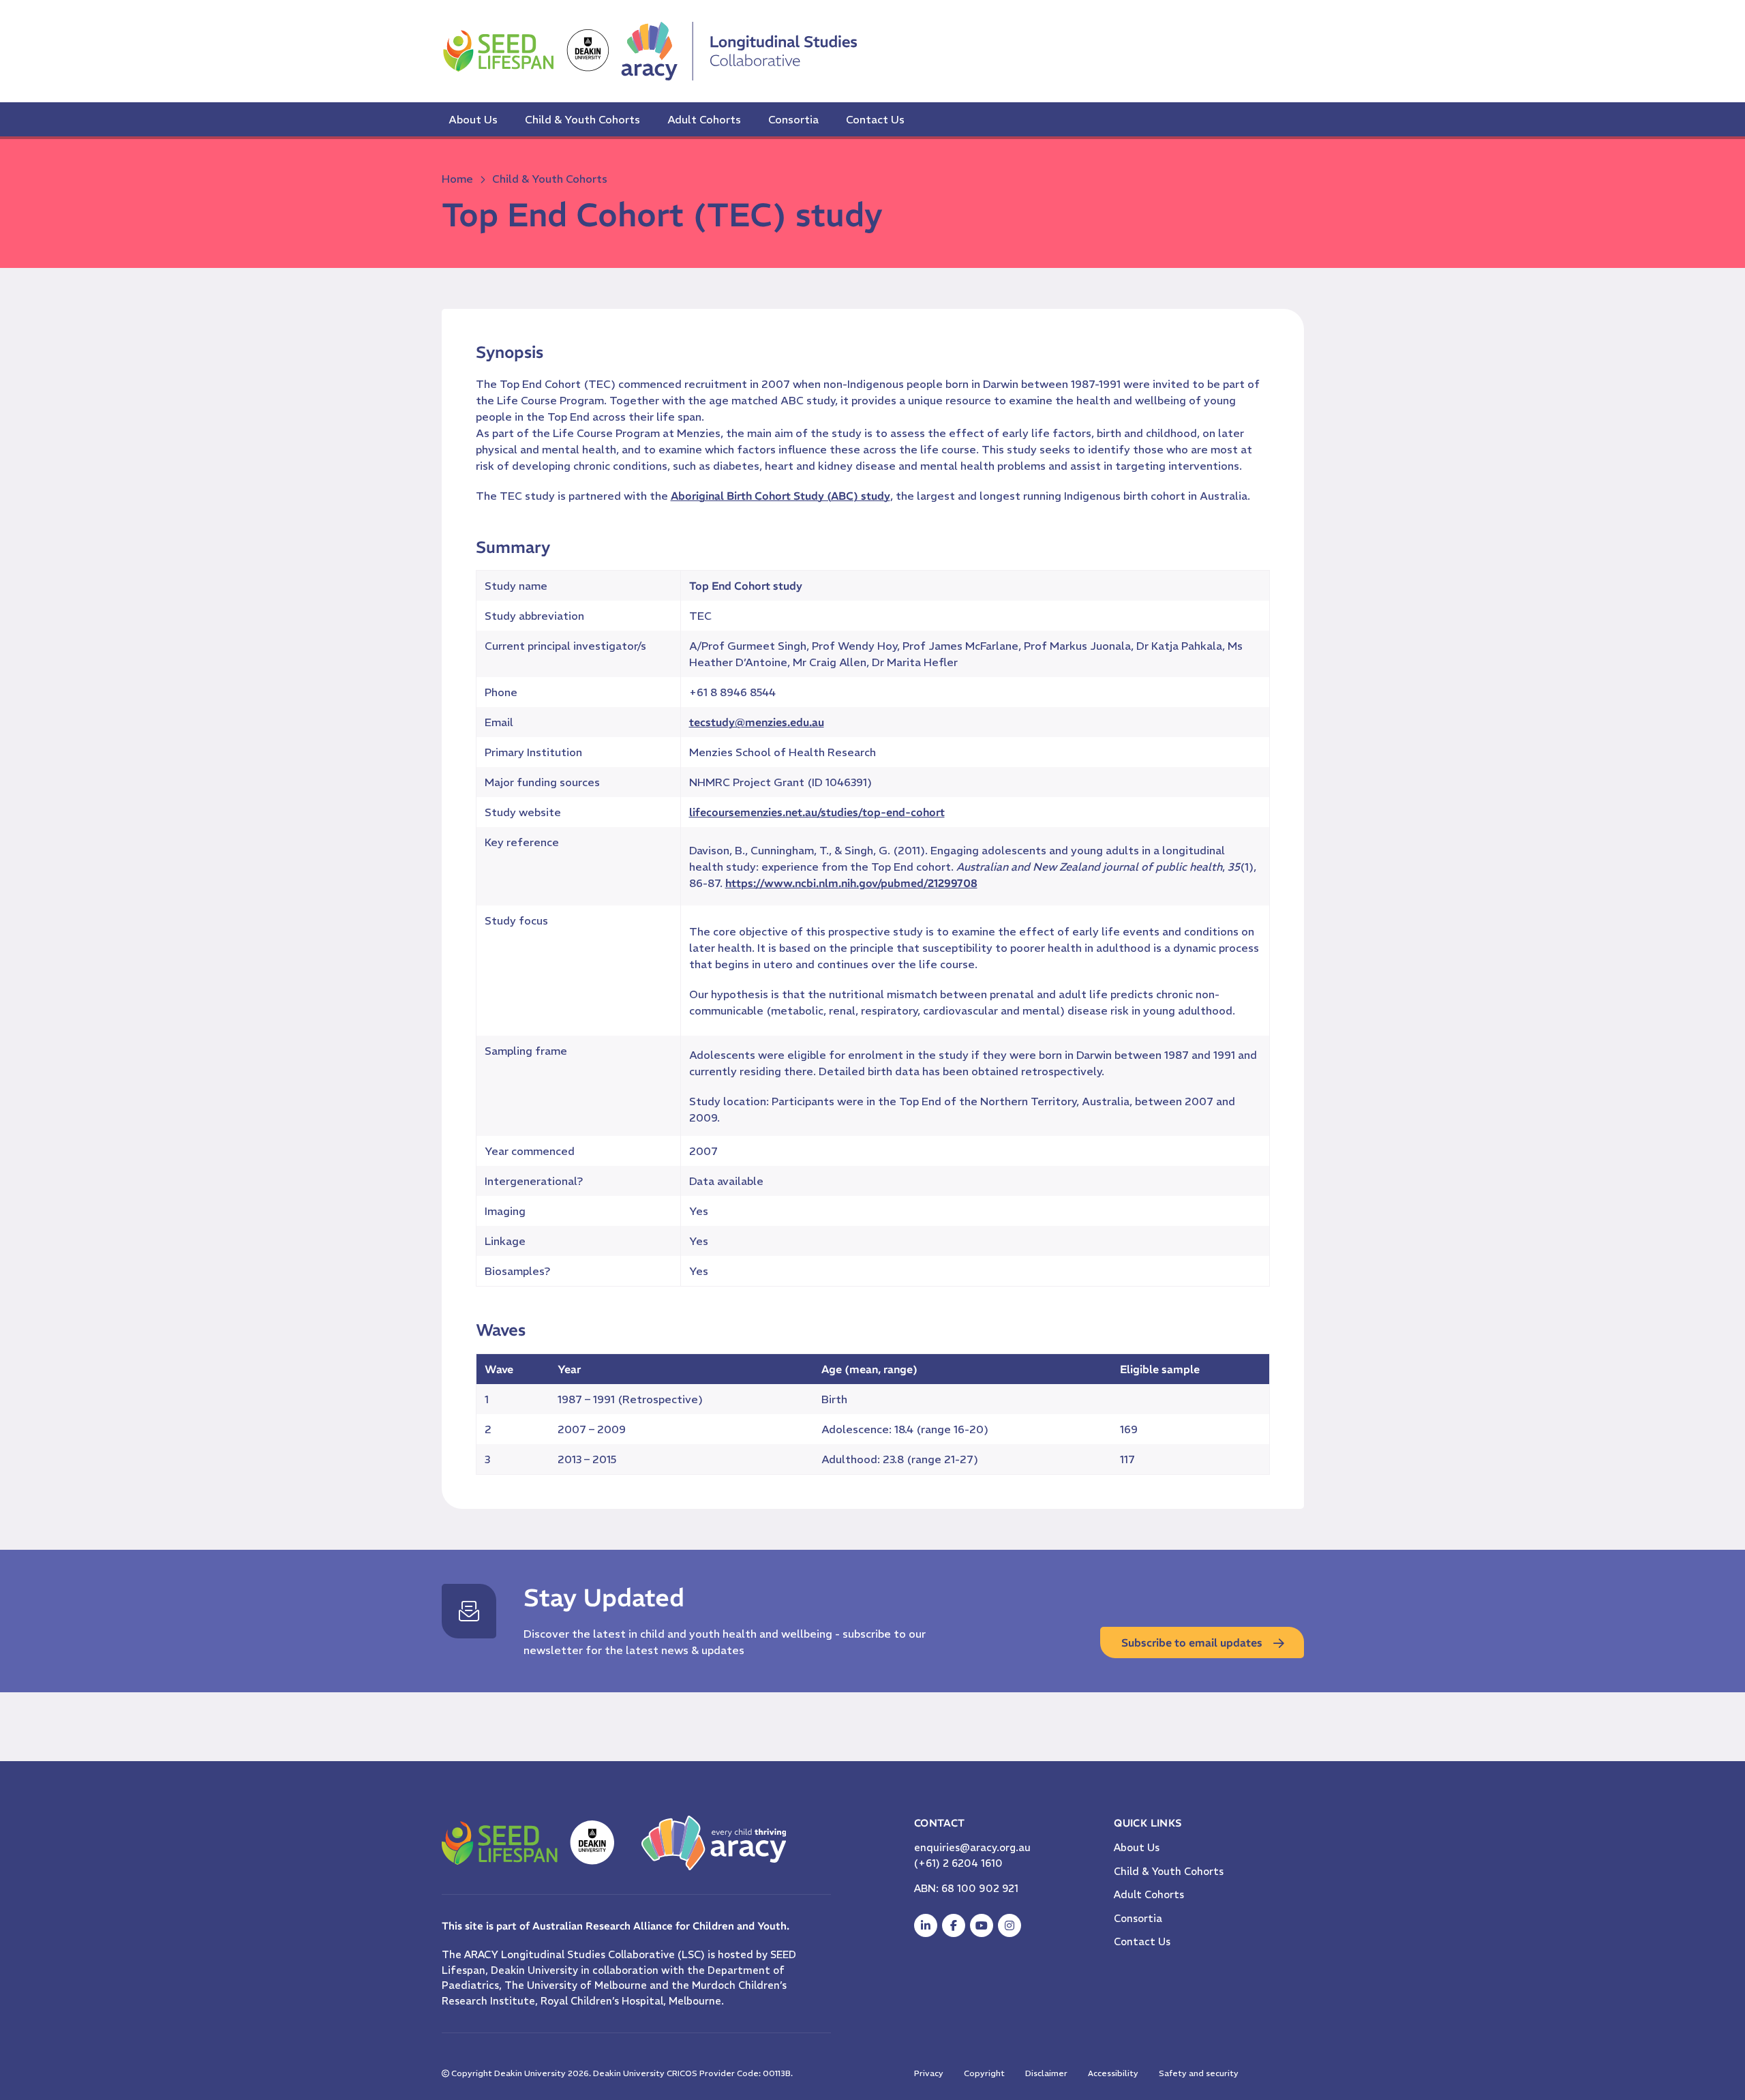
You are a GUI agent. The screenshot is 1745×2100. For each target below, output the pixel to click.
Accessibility (1113, 2073)
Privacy (929, 2073)
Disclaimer (1046, 2073)
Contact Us (875, 119)
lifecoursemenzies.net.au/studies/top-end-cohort (817, 812)
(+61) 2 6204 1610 (958, 1863)
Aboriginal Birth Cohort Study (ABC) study (780, 496)
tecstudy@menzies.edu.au (757, 722)
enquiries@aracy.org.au (972, 1847)
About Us (473, 119)
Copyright (984, 2073)
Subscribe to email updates (1192, 1642)
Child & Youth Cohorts (582, 119)
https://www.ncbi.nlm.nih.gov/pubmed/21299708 (851, 883)
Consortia (793, 119)
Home (457, 179)
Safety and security (1199, 2073)
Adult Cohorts (704, 119)
